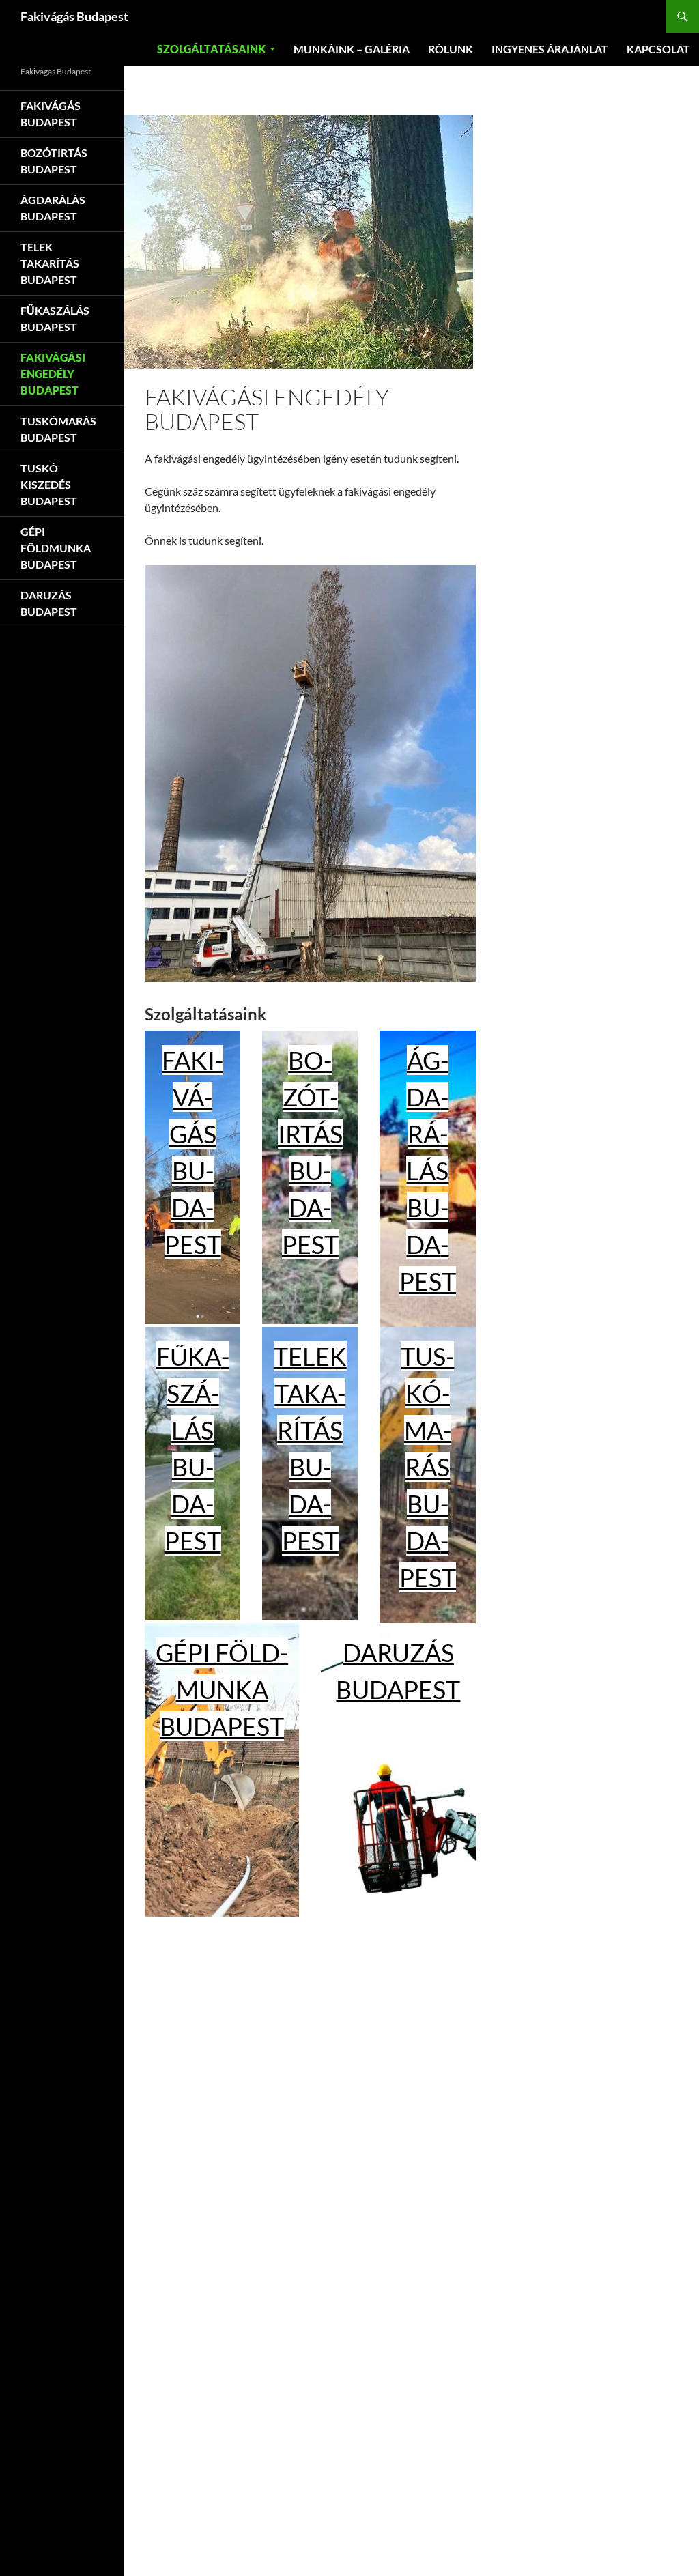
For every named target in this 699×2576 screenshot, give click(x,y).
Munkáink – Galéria (352, 49)
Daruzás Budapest (49, 603)
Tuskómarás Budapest (428, 1467)
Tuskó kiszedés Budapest (49, 484)
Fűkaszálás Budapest (55, 318)
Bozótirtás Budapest (54, 161)
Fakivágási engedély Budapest (53, 374)
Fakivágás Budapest (74, 16)
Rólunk (451, 49)
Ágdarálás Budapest (428, 1171)
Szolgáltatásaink (211, 49)
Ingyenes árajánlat (550, 49)
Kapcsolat (658, 49)
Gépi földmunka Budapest (222, 1689)
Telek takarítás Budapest (50, 263)
